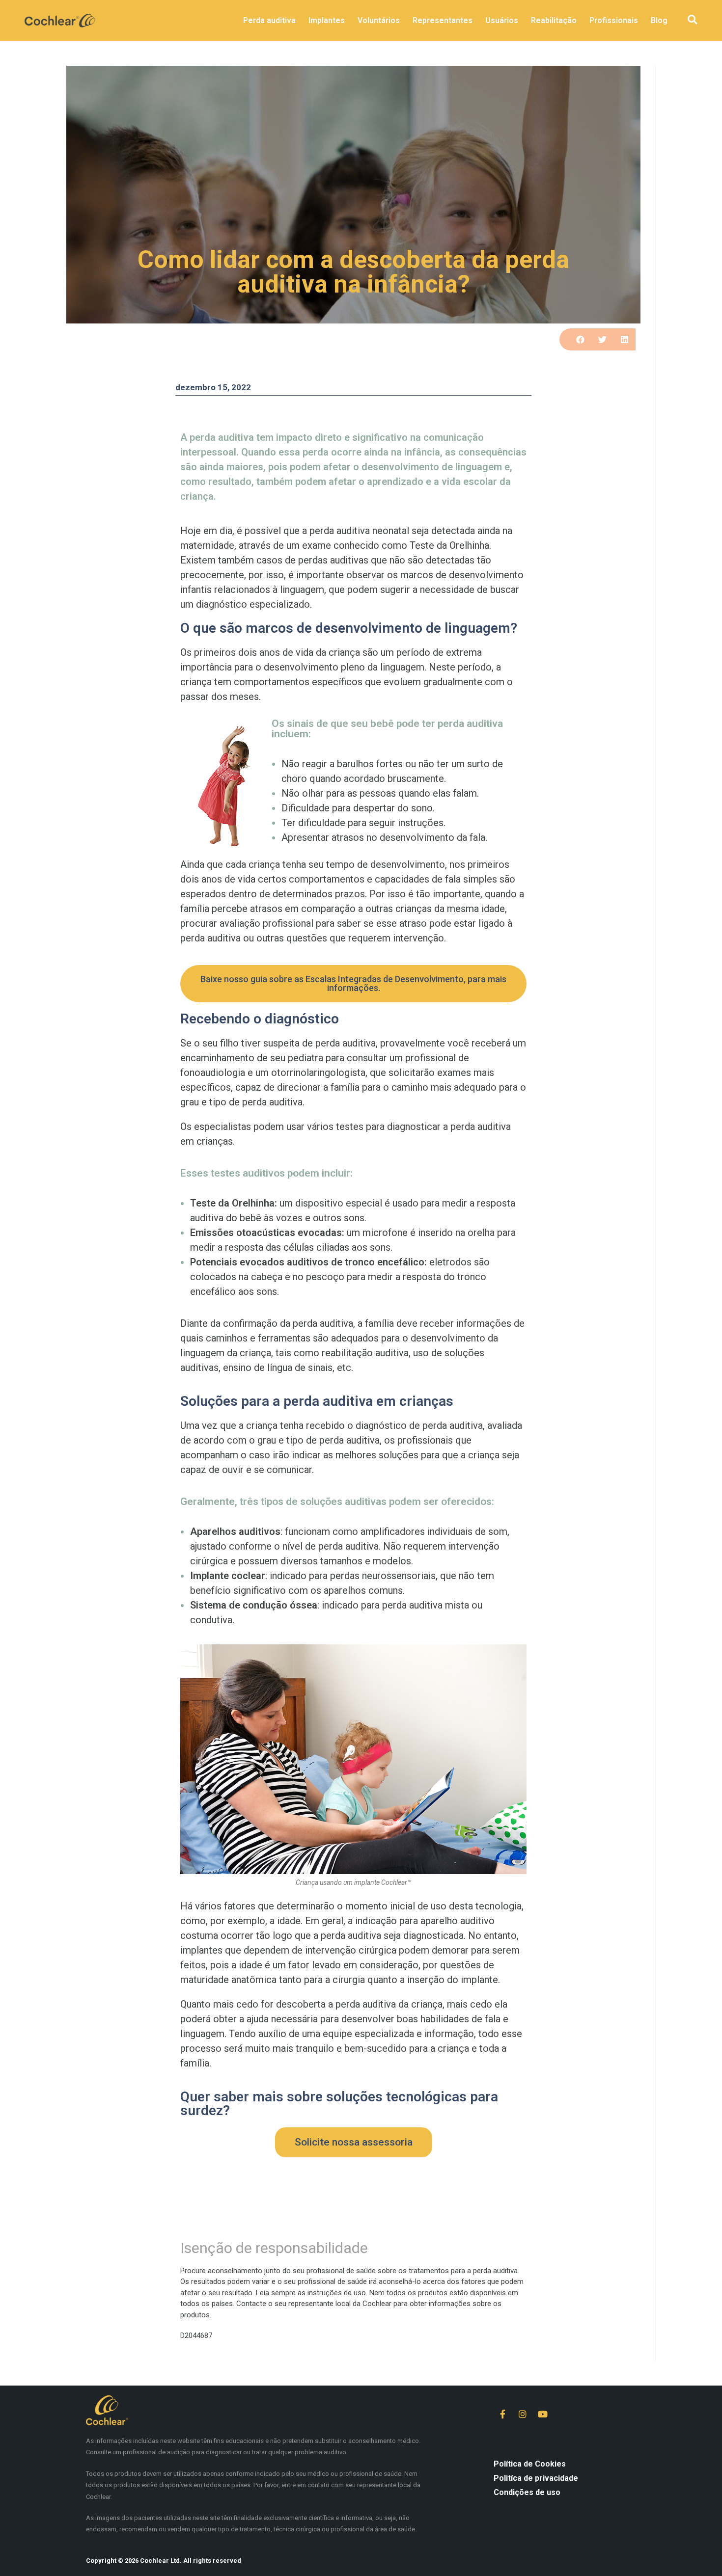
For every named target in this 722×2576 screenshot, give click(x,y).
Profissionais (614, 20)
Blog (659, 20)
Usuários (502, 20)
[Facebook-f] (502, 2414)
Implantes (327, 20)
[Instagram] (523, 2414)
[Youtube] (543, 2414)
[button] (692, 20)
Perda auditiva (269, 20)
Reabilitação (554, 20)
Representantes (443, 20)
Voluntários (379, 20)
